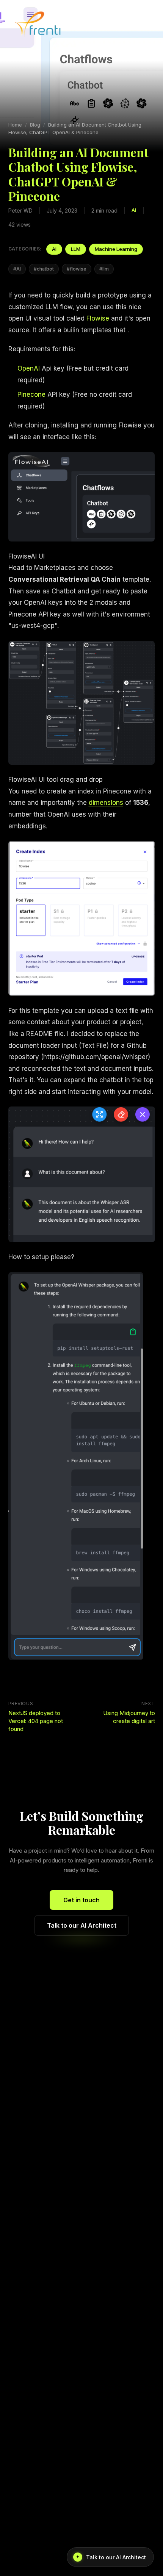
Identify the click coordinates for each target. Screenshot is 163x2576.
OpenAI (29, 368)
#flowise (77, 269)
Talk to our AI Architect (82, 1925)
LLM (76, 249)
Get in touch (81, 1900)
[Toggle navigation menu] (144, 23)
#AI (17, 269)
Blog (35, 125)
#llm (104, 269)
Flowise (98, 318)
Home (15, 125)
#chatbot (44, 269)
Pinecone (31, 394)
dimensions (106, 803)
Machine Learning (116, 249)
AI (54, 249)
